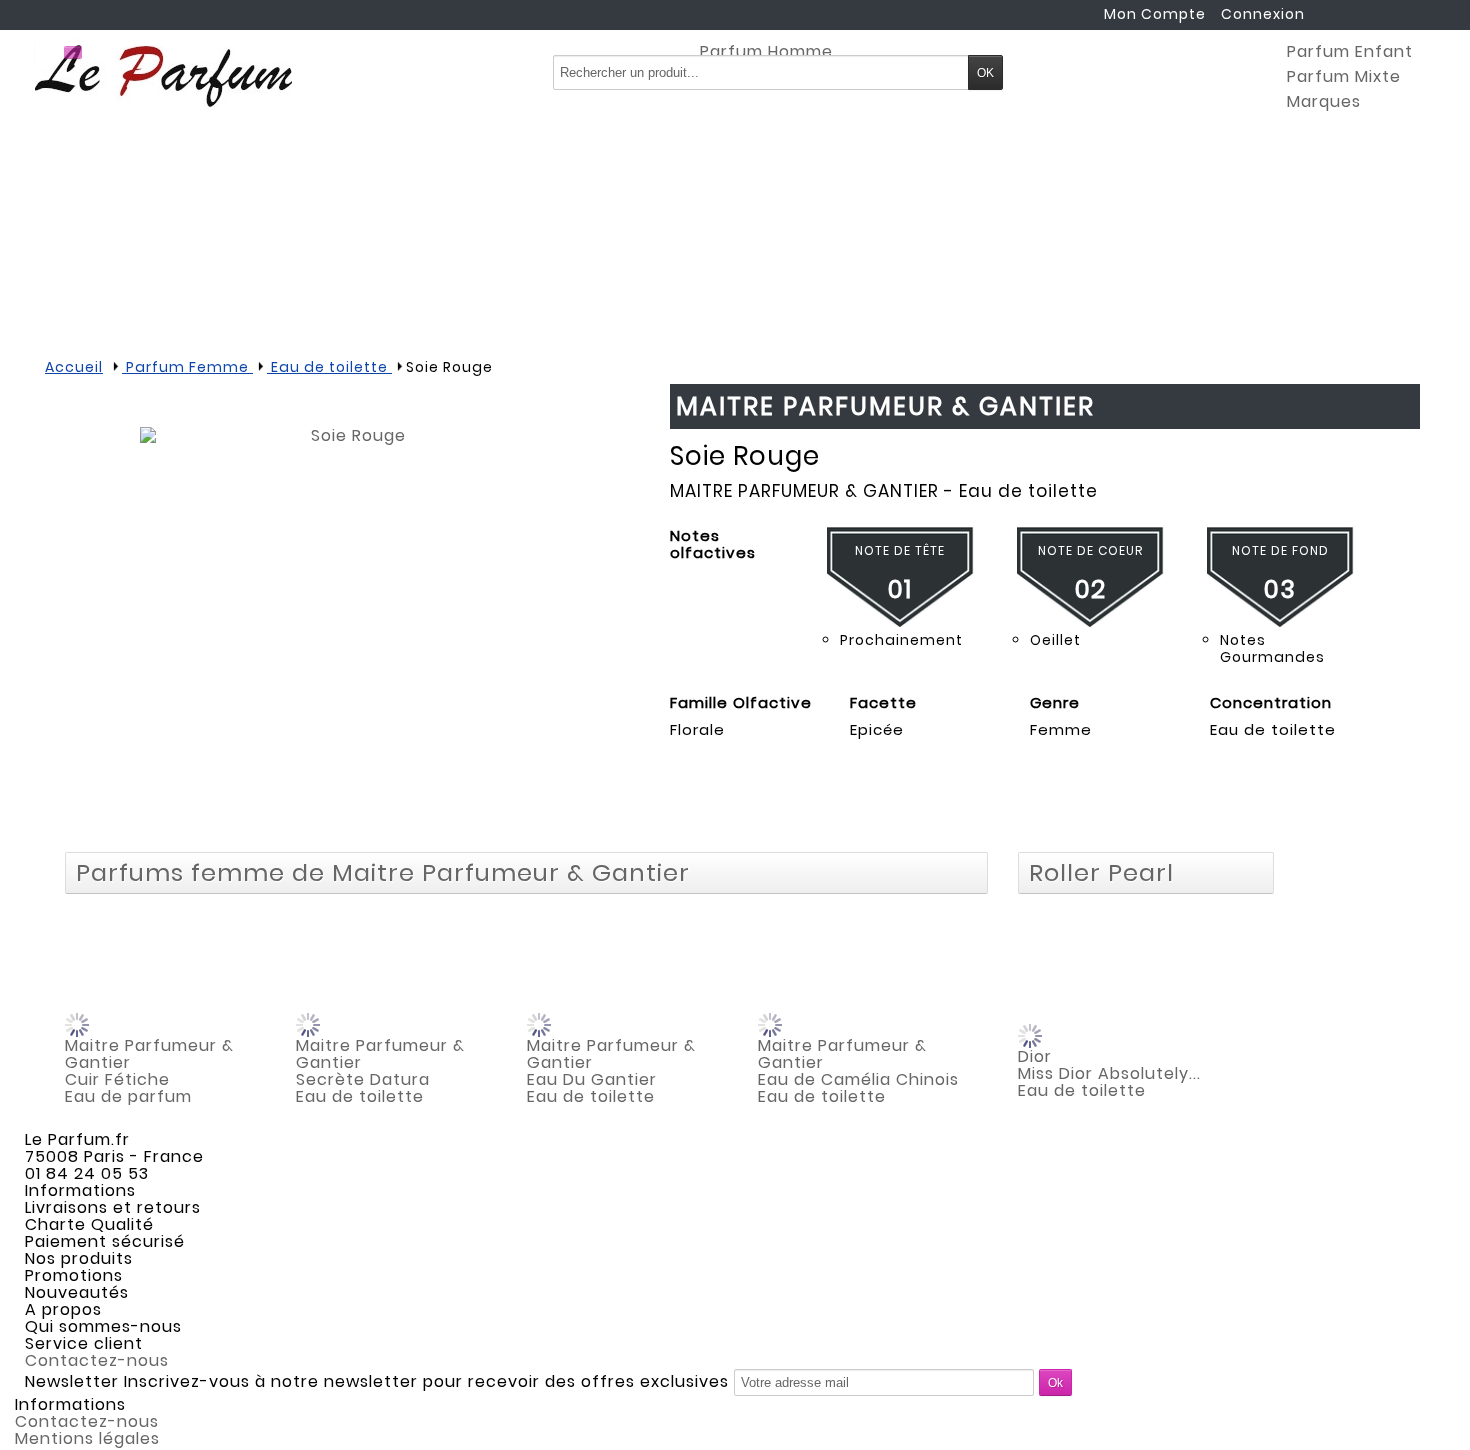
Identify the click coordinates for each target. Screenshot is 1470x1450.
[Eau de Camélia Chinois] (770, 971)
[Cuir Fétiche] (77, 971)
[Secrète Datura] (308, 971)
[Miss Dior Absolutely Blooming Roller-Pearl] (1030, 977)
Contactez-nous (97, 1360)
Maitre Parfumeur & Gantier (804, 491)
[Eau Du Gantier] (539, 971)
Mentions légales (87, 1438)
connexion (1263, 14)
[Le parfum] (163, 75)
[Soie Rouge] (350, 637)
